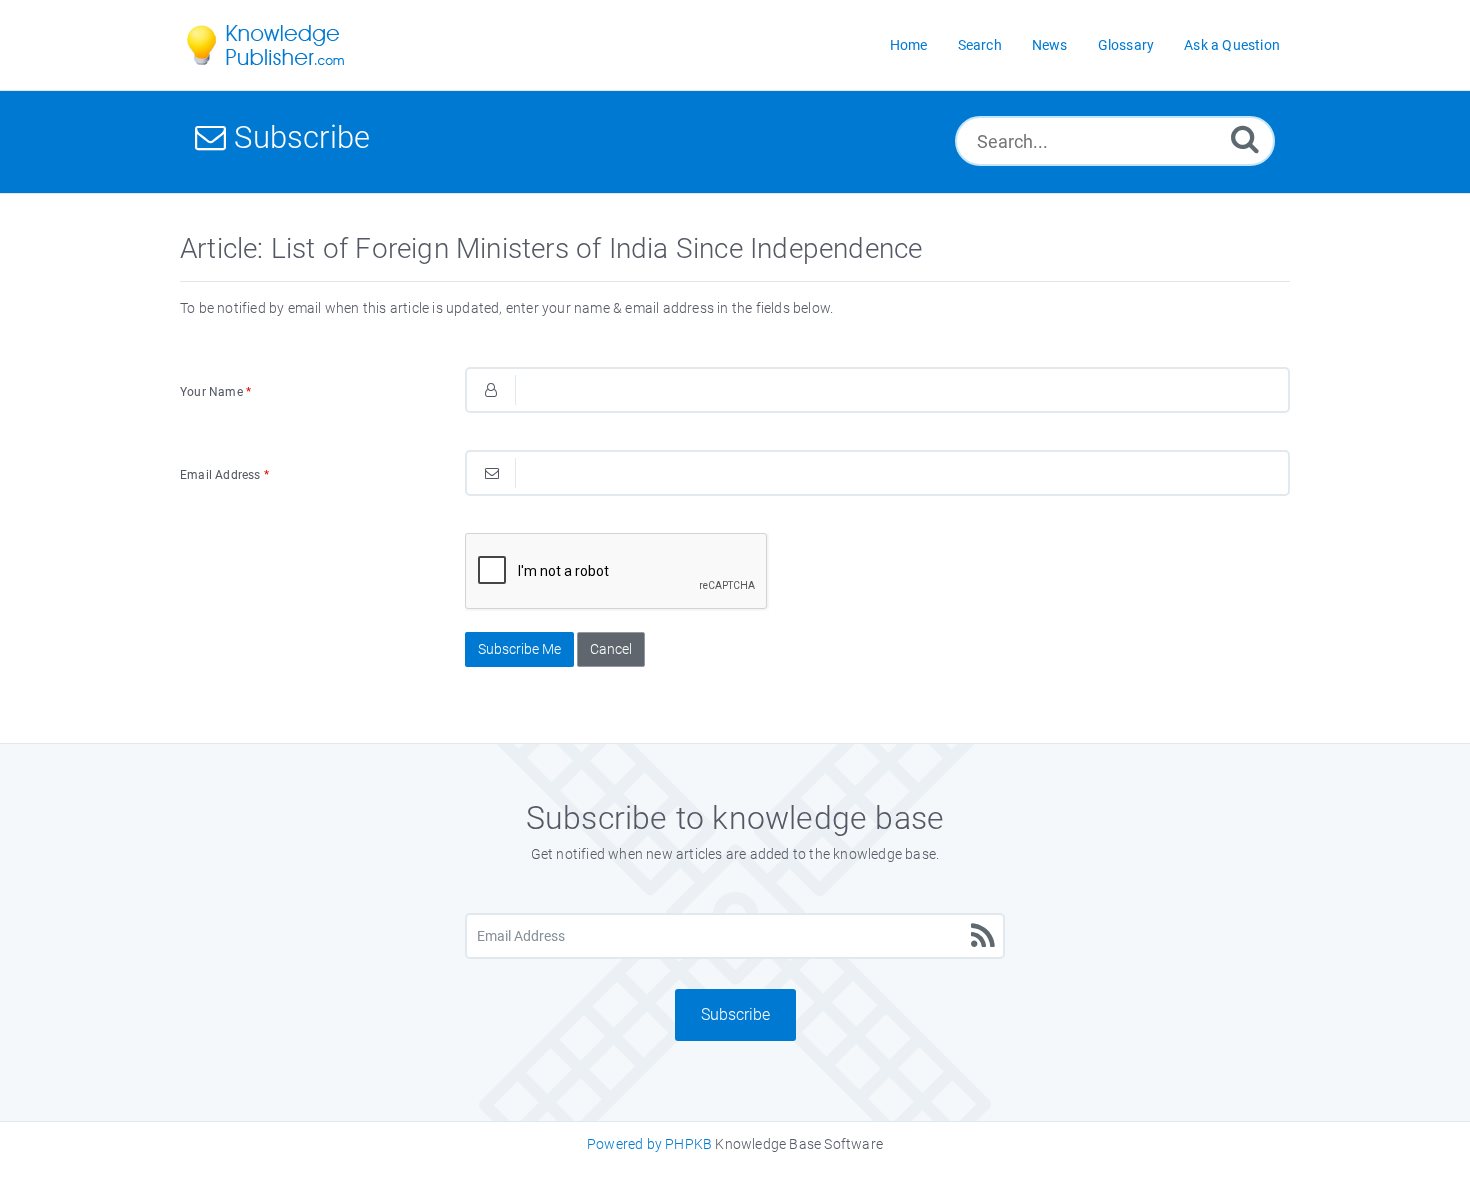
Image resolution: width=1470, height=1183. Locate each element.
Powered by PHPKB (649, 1144)
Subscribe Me (519, 649)
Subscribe (735, 1014)
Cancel (611, 649)
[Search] (1245, 138)
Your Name (215, 392)
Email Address (224, 475)
